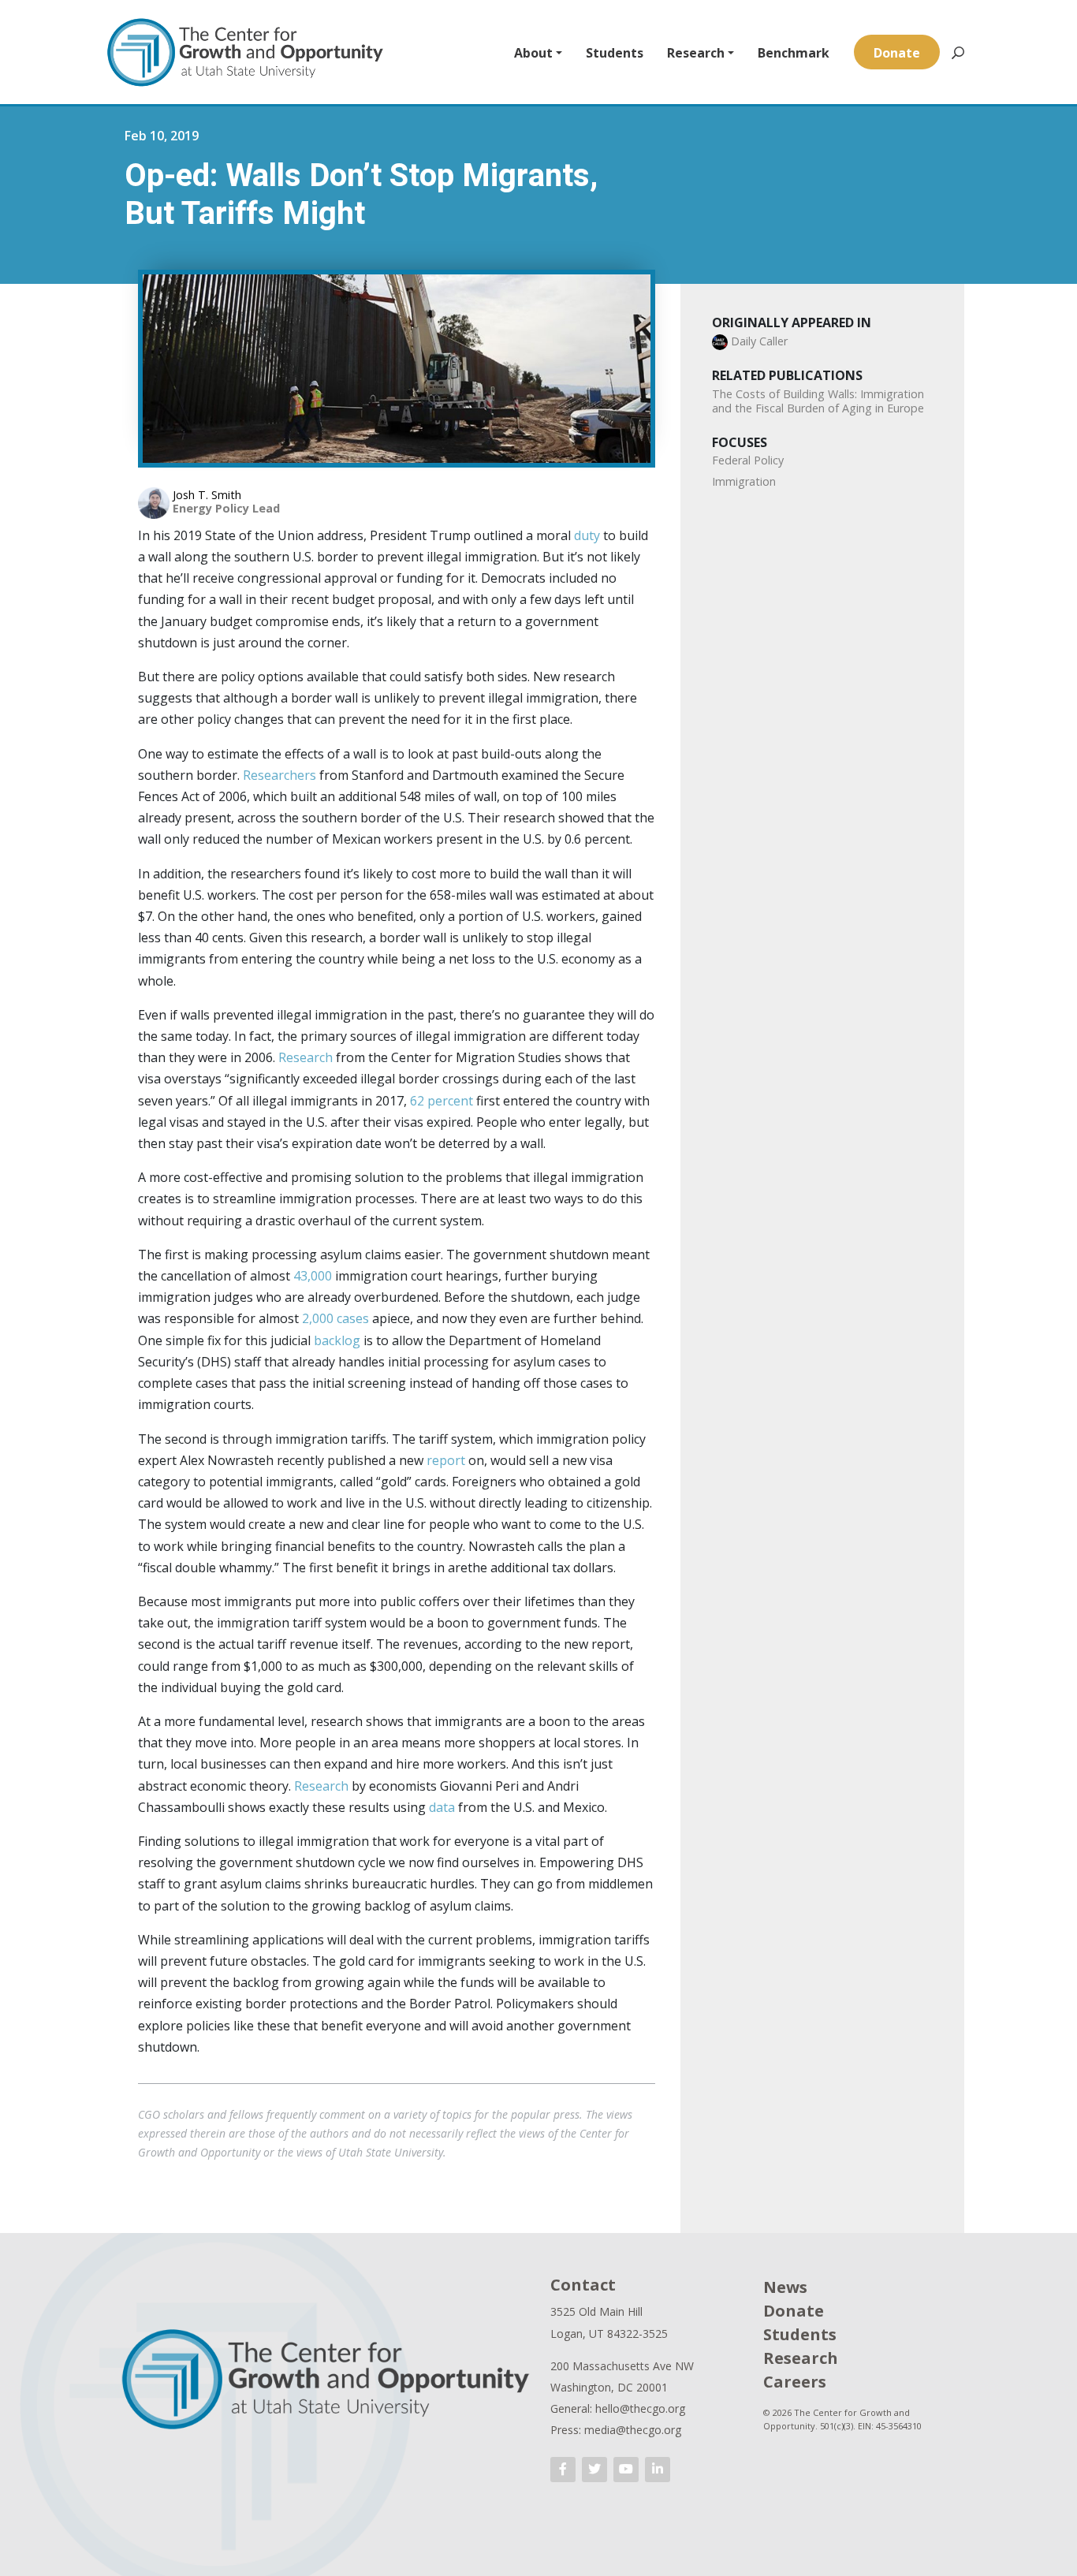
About (533, 53)
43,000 (314, 1276)
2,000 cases (337, 1318)
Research (696, 53)
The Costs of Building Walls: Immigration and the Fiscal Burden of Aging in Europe (818, 401)
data (442, 1807)
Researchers (279, 775)
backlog (339, 1340)
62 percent (442, 1101)
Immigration (744, 481)
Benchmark (794, 53)
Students (615, 53)
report (446, 1460)
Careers (795, 2382)
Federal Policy (748, 460)
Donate (897, 53)
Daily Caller (759, 341)
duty (587, 535)
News (785, 2287)
